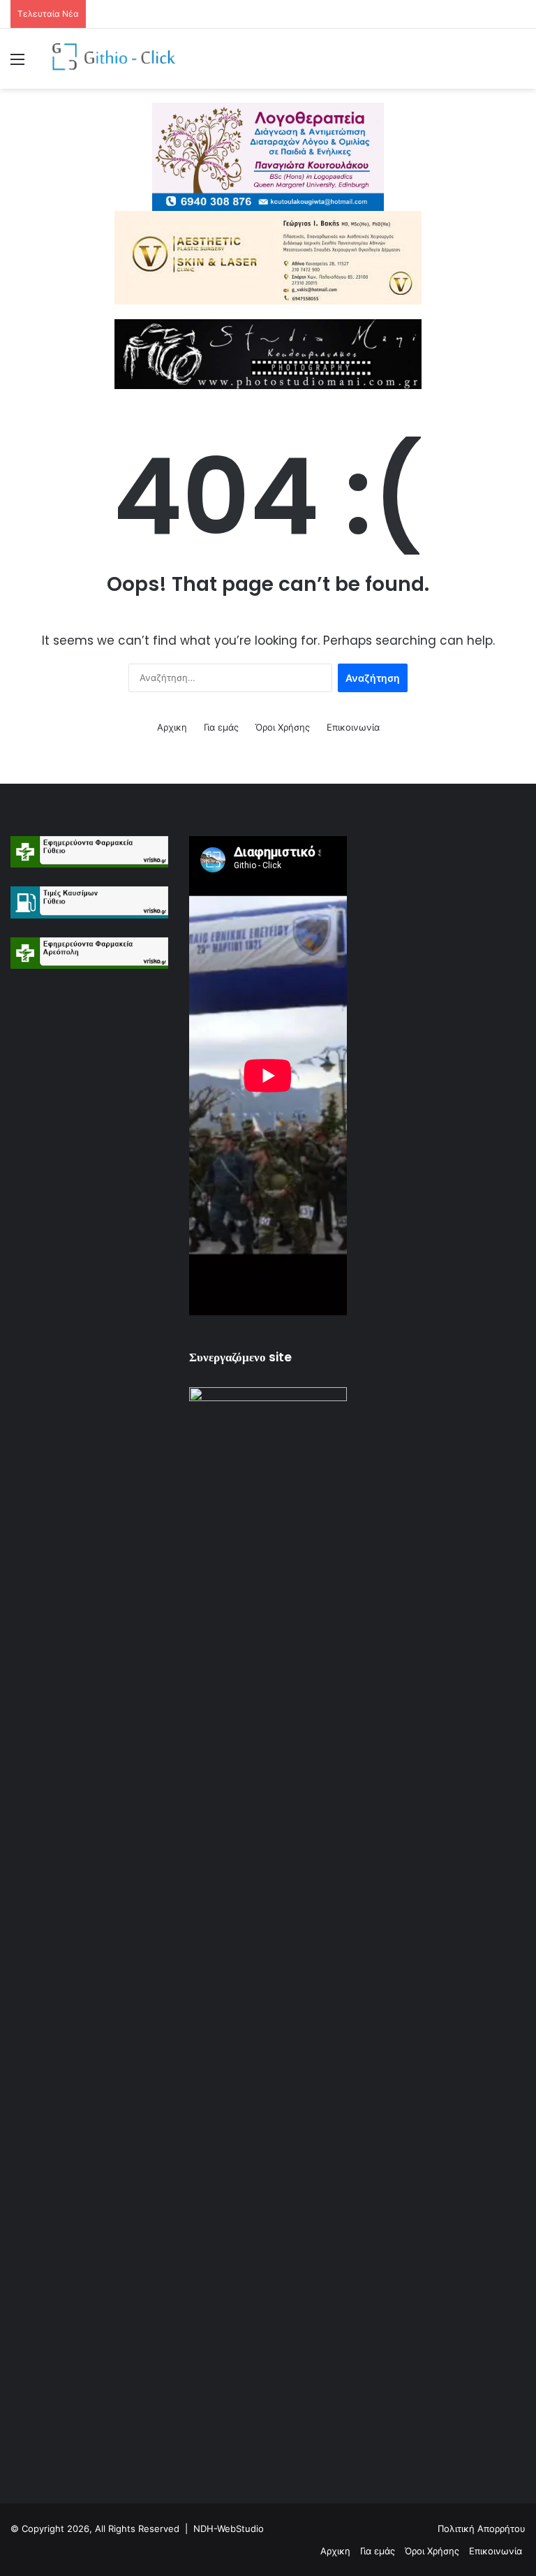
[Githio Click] (109, 59)
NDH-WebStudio (229, 2529)
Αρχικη (172, 727)
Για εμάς (221, 727)
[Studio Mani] (268, 353)
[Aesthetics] (268, 257)
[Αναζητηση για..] (519, 64)
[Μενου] (17, 64)
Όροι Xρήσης (283, 727)
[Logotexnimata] (268, 156)
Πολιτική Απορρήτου (482, 2529)
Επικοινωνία (353, 727)
